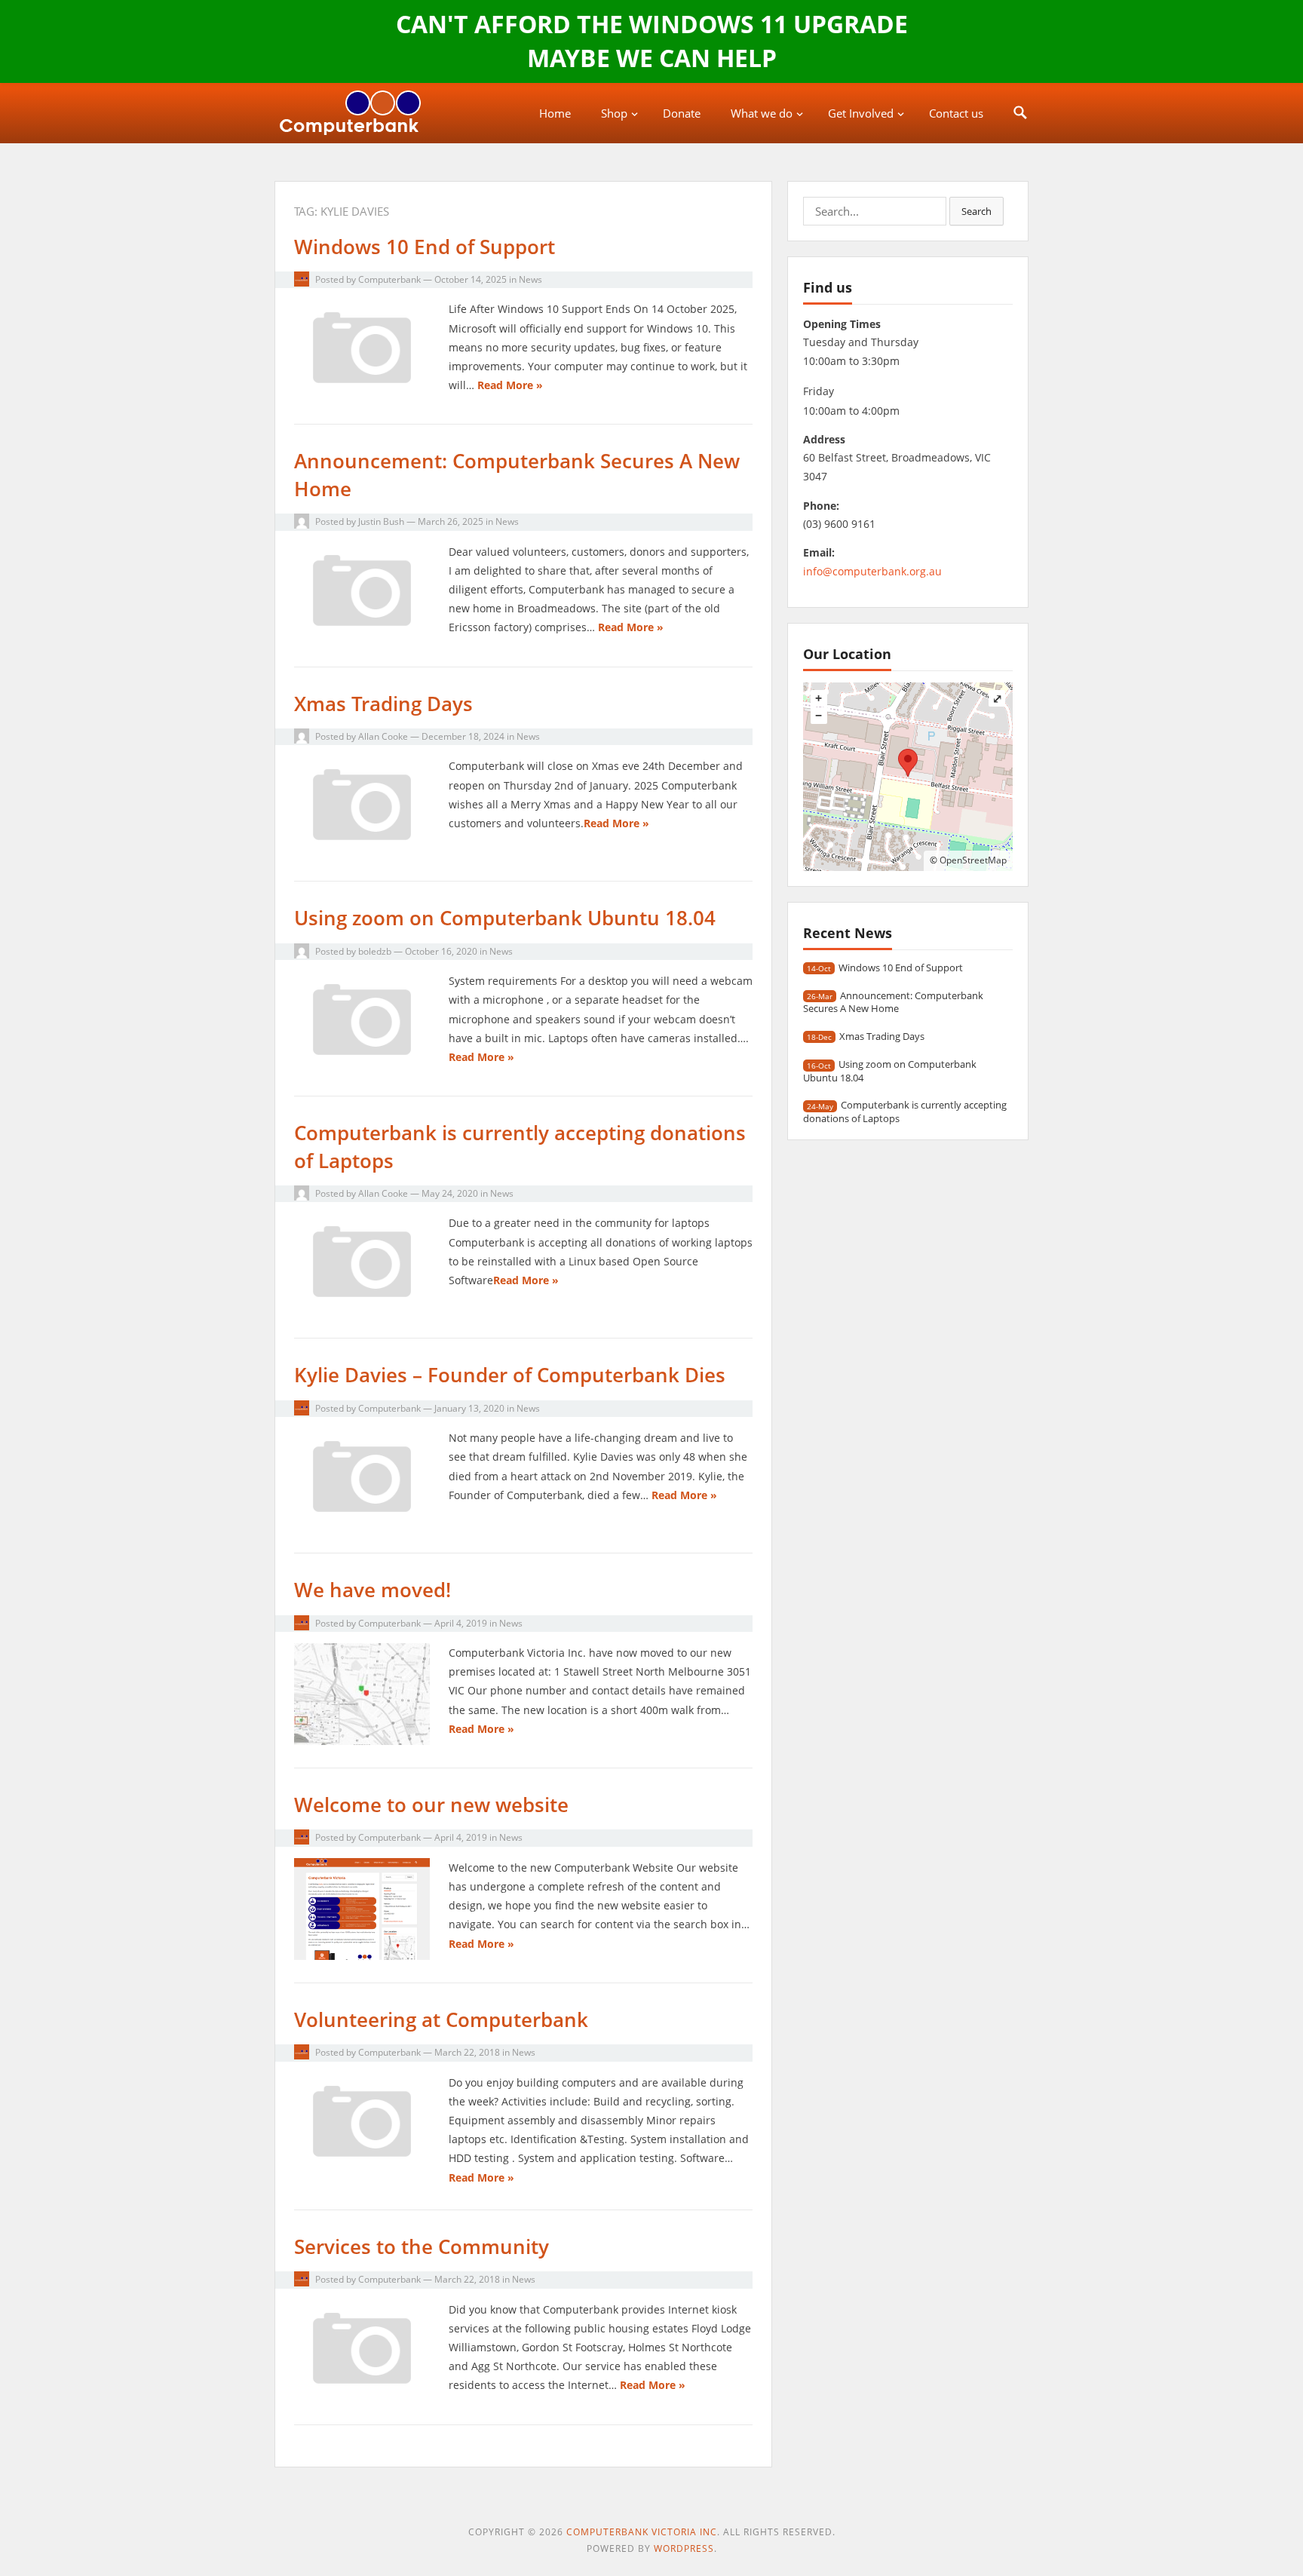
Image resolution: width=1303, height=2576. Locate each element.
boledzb (375, 951)
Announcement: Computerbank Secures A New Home (893, 1002)
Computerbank (389, 279)
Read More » (510, 385)
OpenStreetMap (973, 860)
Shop (614, 113)
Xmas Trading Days (383, 704)
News (530, 279)
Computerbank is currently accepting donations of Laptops (905, 1111)
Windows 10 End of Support (425, 247)
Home (555, 113)
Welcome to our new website (431, 1805)
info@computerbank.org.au (872, 571)
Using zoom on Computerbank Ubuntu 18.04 (505, 918)
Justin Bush (381, 521)
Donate (682, 113)
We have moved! (373, 1590)
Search (976, 211)
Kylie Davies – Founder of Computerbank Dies (510, 1375)
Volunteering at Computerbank (441, 2019)
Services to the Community (422, 2246)
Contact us (956, 113)
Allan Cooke (383, 736)
